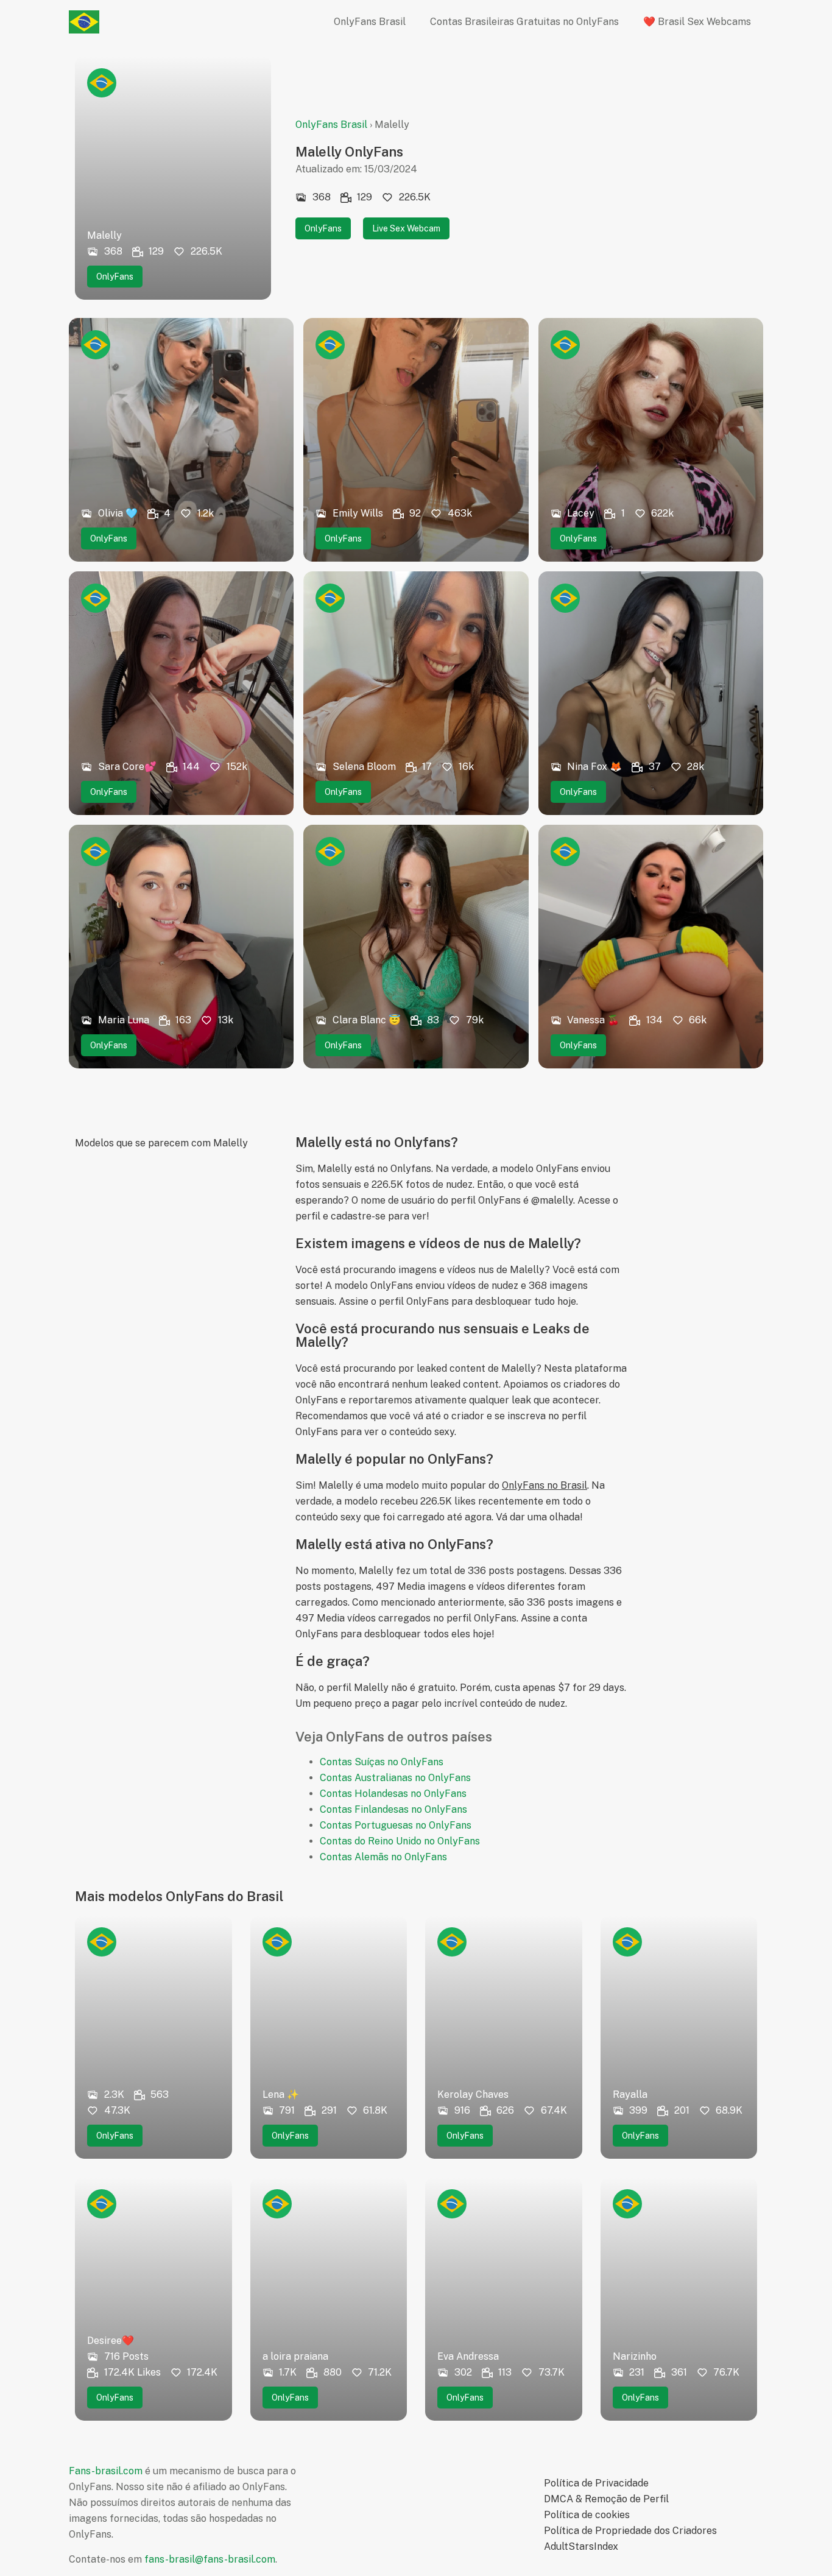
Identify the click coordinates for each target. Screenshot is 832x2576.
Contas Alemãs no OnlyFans (383, 1857)
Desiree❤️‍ (111, 2341)
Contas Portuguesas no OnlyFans (396, 1825)
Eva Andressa (468, 2356)
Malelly (104, 235)
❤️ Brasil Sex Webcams (697, 22)
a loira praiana (295, 2356)
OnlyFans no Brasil (545, 1485)
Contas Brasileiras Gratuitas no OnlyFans (524, 22)
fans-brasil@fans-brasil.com (210, 2559)
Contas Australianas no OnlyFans (395, 1778)
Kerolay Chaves (473, 2094)
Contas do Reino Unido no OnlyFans (400, 1841)
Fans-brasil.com (106, 2471)
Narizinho (635, 2356)
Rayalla (630, 2094)
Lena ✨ (281, 2094)
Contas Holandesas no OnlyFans (393, 1794)
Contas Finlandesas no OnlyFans (393, 1809)
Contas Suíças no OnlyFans (382, 1762)
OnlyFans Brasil (370, 22)
